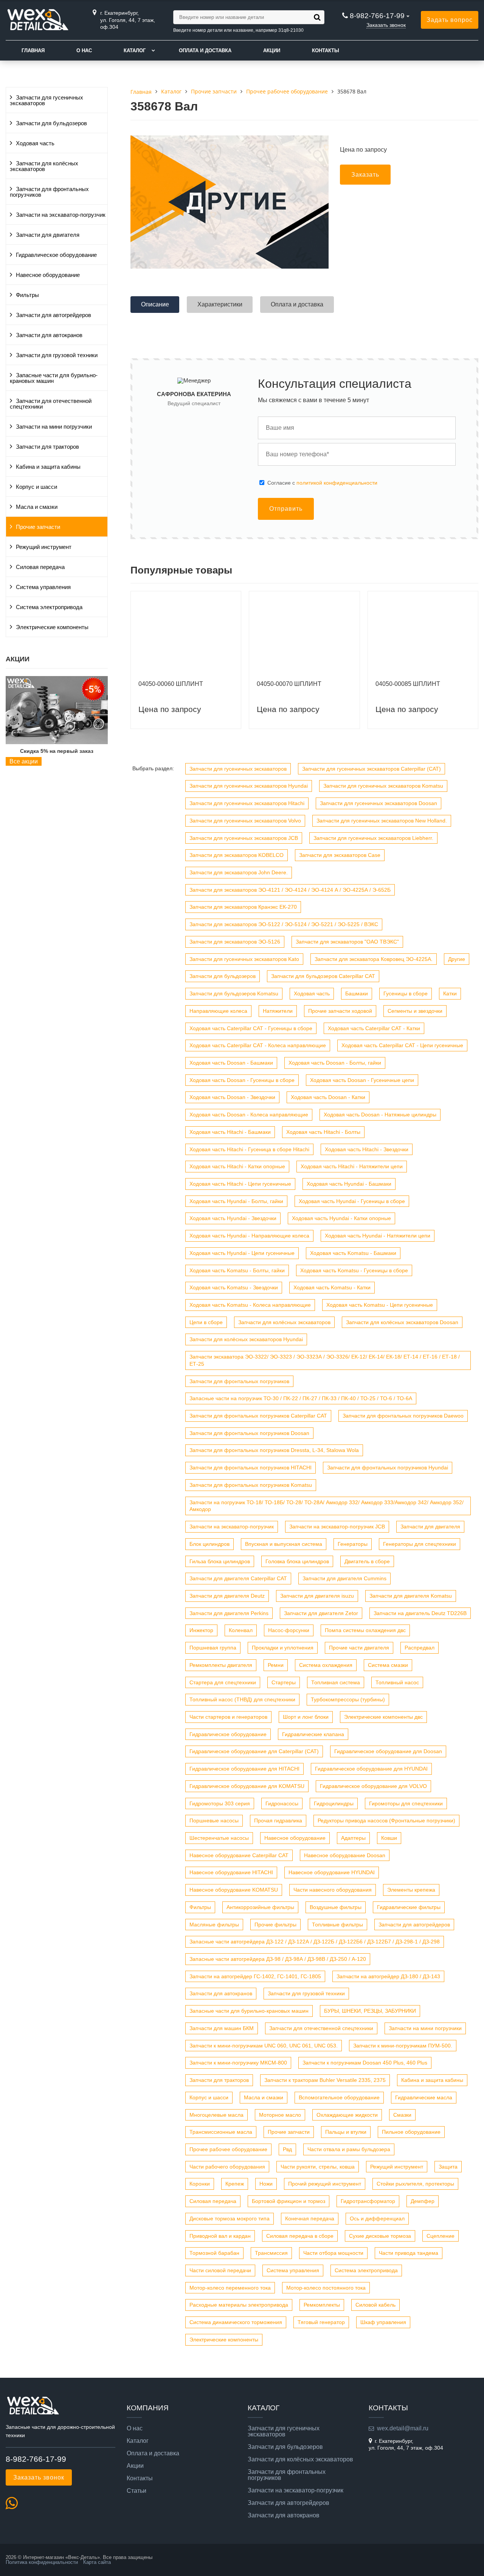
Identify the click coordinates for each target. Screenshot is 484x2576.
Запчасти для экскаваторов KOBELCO (237, 855)
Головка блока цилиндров (297, 1561)
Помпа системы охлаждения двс (365, 1630)
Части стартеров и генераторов (228, 1717)
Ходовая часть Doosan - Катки (328, 1097)
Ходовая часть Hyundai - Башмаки (349, 1184)
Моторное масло (280, 2115)
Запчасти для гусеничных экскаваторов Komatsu (383, 786)
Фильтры (27, 295)
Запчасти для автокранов (49, 335)
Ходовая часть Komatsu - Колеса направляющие (250, 1305)
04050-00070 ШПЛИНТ (289, 684)
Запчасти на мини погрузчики (54, 427)
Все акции (24, 761)
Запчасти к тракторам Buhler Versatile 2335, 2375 (325, 2080)
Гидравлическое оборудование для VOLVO (373, 1786)
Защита (448, 2167)
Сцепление (441, 2236)
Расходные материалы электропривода (239, 2305)
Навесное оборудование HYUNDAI (332, 1872)
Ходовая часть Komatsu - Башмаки (353, 1253)
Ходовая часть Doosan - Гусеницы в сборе (242, 1080)
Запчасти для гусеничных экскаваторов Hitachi (247, 803)
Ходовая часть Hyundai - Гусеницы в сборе (352, 1201)
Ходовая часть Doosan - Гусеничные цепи (362, 1080)
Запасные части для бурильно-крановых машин (54, 378)
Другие (457, 959)
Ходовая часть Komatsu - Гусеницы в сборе (354, 1270)
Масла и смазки (37, 507)
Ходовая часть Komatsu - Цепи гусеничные (380, 1305)
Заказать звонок (386, 25)
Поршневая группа (213, 1648)
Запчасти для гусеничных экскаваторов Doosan (379, 803)
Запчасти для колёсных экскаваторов (44, 166)
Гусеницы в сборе (406, 993)
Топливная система (336, 1682)
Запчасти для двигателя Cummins (344, 1578)
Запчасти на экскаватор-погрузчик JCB (337, 1527)
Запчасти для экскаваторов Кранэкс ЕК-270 (243, 907)
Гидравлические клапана (313, 1734)
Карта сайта (97, 2562)
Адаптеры (353, 1838)
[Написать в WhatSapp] (14, 2506)
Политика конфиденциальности (42, 2562)
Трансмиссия (271, 2253)
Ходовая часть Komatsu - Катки (332, 1287)
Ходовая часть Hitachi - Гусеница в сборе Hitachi (249, 1149)
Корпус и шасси (36, 487)
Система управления (43, 587)
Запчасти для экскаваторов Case (340, 855)
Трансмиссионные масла (221, 2132)
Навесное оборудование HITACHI (231, 1872)
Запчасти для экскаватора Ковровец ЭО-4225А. (374, 959)
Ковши (389, 1838)
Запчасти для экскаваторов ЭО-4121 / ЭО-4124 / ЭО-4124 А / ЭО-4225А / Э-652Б (290, 890)
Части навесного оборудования (333, 1890)
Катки (450, 993)
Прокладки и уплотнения (283, 1648)
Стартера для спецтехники (223, 1682)
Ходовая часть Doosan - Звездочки (232, 1097)
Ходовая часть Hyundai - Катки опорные (341, 1218)
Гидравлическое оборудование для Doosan (388, 1751)
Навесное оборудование (48, 275)
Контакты (326, 51)
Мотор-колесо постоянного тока (326, 2288)
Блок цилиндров (209, 1544)
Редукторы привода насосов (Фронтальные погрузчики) (386, 1820)
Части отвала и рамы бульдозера (349, 2149)
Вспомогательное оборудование (339, 2097)
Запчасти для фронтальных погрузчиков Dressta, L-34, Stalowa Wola (274, 1450)
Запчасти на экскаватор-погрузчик (61, 215)
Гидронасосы (282, 1803)
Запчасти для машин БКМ (222, 2028)
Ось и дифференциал (377, 2218)
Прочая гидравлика (278, 1820)
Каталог (135, 51)
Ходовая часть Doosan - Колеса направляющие (249, 1115)
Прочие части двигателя (359, 1648)
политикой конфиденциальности (337, 483)
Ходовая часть (35, 143)
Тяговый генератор (321, 2322)
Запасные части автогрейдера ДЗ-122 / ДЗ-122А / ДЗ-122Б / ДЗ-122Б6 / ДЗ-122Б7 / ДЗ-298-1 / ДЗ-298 (315, 1942)
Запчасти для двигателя (48, 235)
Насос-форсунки (289, 1630)
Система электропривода (49, 607)
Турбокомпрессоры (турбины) (348, 1699)
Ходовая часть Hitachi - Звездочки (367, 1149)
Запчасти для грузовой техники (57, 355)
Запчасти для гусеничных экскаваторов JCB (244, 838)
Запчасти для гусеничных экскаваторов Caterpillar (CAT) (372, 769)
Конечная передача (310, 2218)
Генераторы (353, 1544)
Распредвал (420, 1648)
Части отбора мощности (333, 2253)
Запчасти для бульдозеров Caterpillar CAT (323, 976)
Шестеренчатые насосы (219, 1838)
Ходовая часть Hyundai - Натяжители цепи (378, 1236)
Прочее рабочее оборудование (228, 2149)
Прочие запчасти (38, 527)
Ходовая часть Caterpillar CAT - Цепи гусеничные (402, 1045)
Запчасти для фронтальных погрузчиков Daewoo (403, 1416)
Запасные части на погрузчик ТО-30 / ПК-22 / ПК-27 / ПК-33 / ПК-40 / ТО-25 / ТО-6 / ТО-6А (301, 1398)
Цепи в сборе (206, 1322)
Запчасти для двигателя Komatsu (411, 1596)
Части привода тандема (409, 2253)
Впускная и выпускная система (284, 1544)
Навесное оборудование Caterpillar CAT (239, 1855)
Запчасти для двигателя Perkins (229, 1613)
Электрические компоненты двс (383, 1717)
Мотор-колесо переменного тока (230, 2288)
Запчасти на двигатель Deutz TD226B (420, 1613)
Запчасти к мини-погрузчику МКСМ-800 (238, 2063)
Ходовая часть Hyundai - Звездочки (233, 1218)
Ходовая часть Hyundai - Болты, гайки (236, 1201)
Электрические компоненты (52, 627)
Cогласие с (322, 483)
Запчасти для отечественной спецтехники (51, 404)
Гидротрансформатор (368, 2201)
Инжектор (201, 1630)
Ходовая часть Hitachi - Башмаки (230, 1132)
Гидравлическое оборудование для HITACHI (244, 1769)
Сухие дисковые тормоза (380, 2236)
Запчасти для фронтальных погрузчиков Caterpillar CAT (258, 1416)
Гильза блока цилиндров (220, 1561)
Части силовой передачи (220, 2270)
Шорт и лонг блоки (306, 1717)
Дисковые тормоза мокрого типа (230, 2218)
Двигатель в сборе (367, 1561)
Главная (33, 51)
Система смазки (388, 1665)
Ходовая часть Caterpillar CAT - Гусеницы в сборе (251, 1028)
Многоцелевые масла (216, 2115)
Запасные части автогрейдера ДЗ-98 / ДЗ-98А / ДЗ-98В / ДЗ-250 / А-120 (278, 1959)
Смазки (402, 2115)
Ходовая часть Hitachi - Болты (323, 1132)
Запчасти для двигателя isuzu (317, 1596)
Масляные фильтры (214, 1925)
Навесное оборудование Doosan (345, 1855)
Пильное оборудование (411, 2132)
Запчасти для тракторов (47, 447)
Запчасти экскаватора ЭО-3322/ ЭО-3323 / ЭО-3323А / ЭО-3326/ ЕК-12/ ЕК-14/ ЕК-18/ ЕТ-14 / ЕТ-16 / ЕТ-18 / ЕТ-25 (325, 1360)
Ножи (266, 2184)
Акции (272, 51)
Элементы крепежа (411, 1890)
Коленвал (241, 1630)
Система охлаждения (326, 1665)
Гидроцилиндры (334, 1803)
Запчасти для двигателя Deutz (227, 1596)
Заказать (365, 175)
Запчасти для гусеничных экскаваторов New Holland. (382, 821)
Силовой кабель (375, 2305)
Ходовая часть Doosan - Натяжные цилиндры (380, 1115)
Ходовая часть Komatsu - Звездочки (234, 1287)
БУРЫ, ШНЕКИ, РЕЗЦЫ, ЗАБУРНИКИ (370, 2011)
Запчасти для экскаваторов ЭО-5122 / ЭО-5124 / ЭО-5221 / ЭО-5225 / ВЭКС (284, 924)
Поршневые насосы (214, 1820)
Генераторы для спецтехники (420, 1544)
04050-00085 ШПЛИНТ (408, 684)
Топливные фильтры (337, 1925)
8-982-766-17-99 (377, 16)
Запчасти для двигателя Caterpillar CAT (238, 1578)
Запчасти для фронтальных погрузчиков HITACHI (251, 1468)
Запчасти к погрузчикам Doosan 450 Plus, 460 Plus (365, 2063)
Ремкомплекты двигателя (221, 1665)
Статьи (137, 2491)
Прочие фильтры (275, 1925)
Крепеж (235, 2184)
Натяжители (278, 1011)
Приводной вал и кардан (220, 2236)
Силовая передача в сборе (300, 2236)
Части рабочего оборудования (227, 2167)
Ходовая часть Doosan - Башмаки (231, 1063)
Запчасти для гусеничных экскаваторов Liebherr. (373, 838)
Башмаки (357, 993)
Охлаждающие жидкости (347, 2115)
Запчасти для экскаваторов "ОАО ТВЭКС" (347, 942)
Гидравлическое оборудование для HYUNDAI (371, 1769)
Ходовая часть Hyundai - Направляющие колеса (249, 1236)
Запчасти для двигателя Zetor (321, 1613)
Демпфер (423, 2201)
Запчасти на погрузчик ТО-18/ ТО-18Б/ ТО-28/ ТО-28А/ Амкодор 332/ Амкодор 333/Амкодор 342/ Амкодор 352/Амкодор (327, 1506)
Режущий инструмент (44, 547)
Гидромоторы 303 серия (220, 1803)
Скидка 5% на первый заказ (57, 751)
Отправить (286, 509)
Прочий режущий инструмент (325, 2184)
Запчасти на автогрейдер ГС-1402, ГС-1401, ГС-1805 (255, 1976)
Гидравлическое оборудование (56, 255)
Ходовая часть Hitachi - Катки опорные (237, 1166)
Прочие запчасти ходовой (340, 1011)
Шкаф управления (383, 2322)
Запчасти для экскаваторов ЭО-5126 (235, 942)
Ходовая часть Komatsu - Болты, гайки (237, 1270)
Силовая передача (40, 567)
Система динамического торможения (236, 2322)
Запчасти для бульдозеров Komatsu (234, 993)
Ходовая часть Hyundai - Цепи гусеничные (242, 1253)
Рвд (287, 2149)
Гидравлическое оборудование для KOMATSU (247, 1786)
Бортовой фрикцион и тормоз (289, 2201)
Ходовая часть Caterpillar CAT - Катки (374, 1028)
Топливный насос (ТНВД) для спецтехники (242, 1699)
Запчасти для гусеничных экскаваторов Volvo (245, 821)
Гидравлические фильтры (409, 1907)
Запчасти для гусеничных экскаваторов (47, 100)
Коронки (200, 2184)
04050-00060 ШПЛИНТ (171, 684)
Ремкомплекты (322, 2305)
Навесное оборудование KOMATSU (234, 1890)
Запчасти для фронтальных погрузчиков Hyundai (388, 1468)
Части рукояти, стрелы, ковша (318, 2167)
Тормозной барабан (214, 2253)
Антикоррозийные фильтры (260, 1907)
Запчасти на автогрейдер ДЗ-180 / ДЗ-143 (388, 1976)
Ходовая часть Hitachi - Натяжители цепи (352, 1166)
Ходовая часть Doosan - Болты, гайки (335, 1063)
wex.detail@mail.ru (403, 2428)
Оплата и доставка (205, 51)
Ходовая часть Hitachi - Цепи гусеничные (240, 1184)
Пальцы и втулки (346, 2132)
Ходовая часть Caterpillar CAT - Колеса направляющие (258, 1045)
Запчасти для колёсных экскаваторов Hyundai (246, 1339)
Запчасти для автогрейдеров (54, 315)
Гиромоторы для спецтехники (406, 1803)
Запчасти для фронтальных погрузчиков (49, 192)
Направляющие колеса (218, 1011)
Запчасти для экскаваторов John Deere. (239, 872)
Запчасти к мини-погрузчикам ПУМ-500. (403, 2046)
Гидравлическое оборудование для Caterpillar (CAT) (254, 1751)
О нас (84, 51)
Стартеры (284, 1682)
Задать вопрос (450, 20)
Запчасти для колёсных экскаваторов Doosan (402, 1322)
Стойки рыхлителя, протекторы (415, 2184)
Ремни (276, 1665)
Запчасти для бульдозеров (51, 123)
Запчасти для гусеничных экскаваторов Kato (244, 959)
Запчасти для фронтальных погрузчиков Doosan (249, 1433)
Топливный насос (397, 1682)
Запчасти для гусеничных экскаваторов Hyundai (249, 786)
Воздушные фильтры (336, 1907)
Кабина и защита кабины (48, 467)
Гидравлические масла (424, 2097)
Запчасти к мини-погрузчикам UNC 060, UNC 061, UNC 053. (264, 2046)
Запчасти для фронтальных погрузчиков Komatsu (251, 1485)
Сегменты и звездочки (415, 1011)
